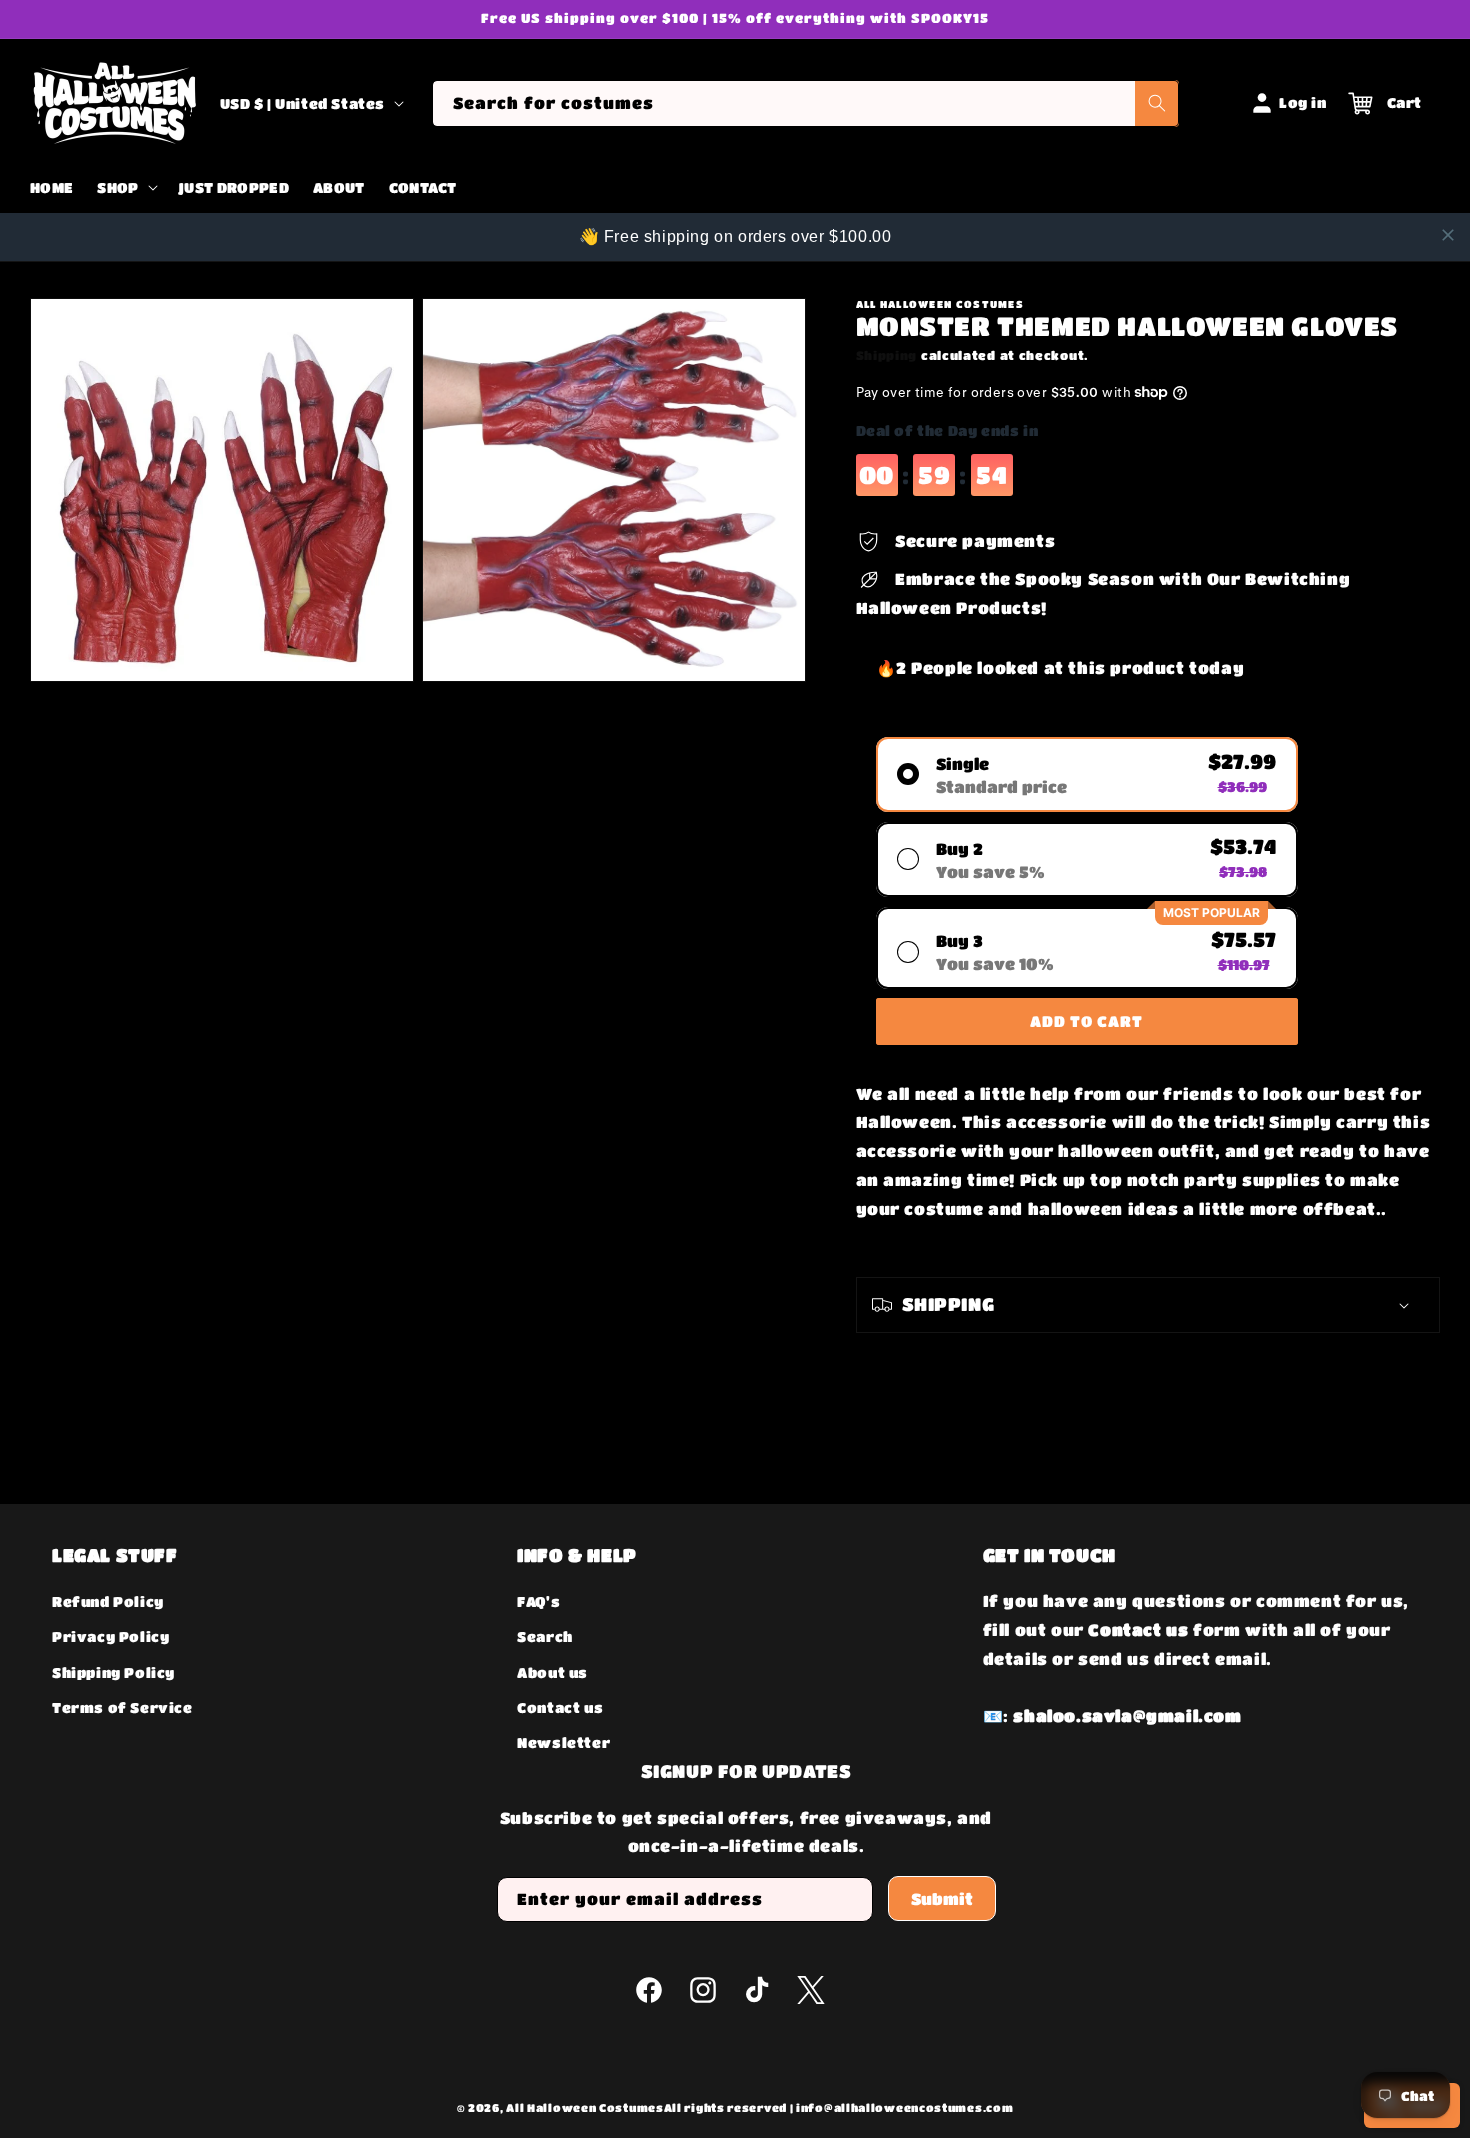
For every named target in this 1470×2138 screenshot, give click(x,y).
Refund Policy (108, 1601)
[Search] (1157, 103)
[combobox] (805, 103)
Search (545, 1637)
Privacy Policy (110, 1637)
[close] (1448, 235)
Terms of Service (122, 1707)
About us (552, 1672)
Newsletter (563, 1742)
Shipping (887, 355)
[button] (125, 188)
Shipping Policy (113, 1672)
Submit (942, 1898)
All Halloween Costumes (584, 2107)
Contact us (560, 1707)
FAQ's (538, 1601)
